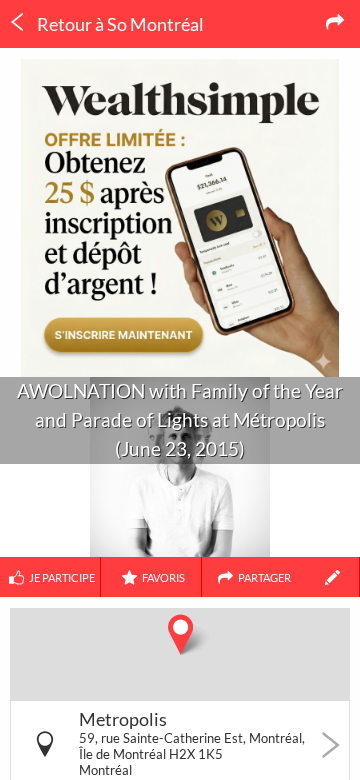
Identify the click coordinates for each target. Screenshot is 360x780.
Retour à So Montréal (119, 24)
